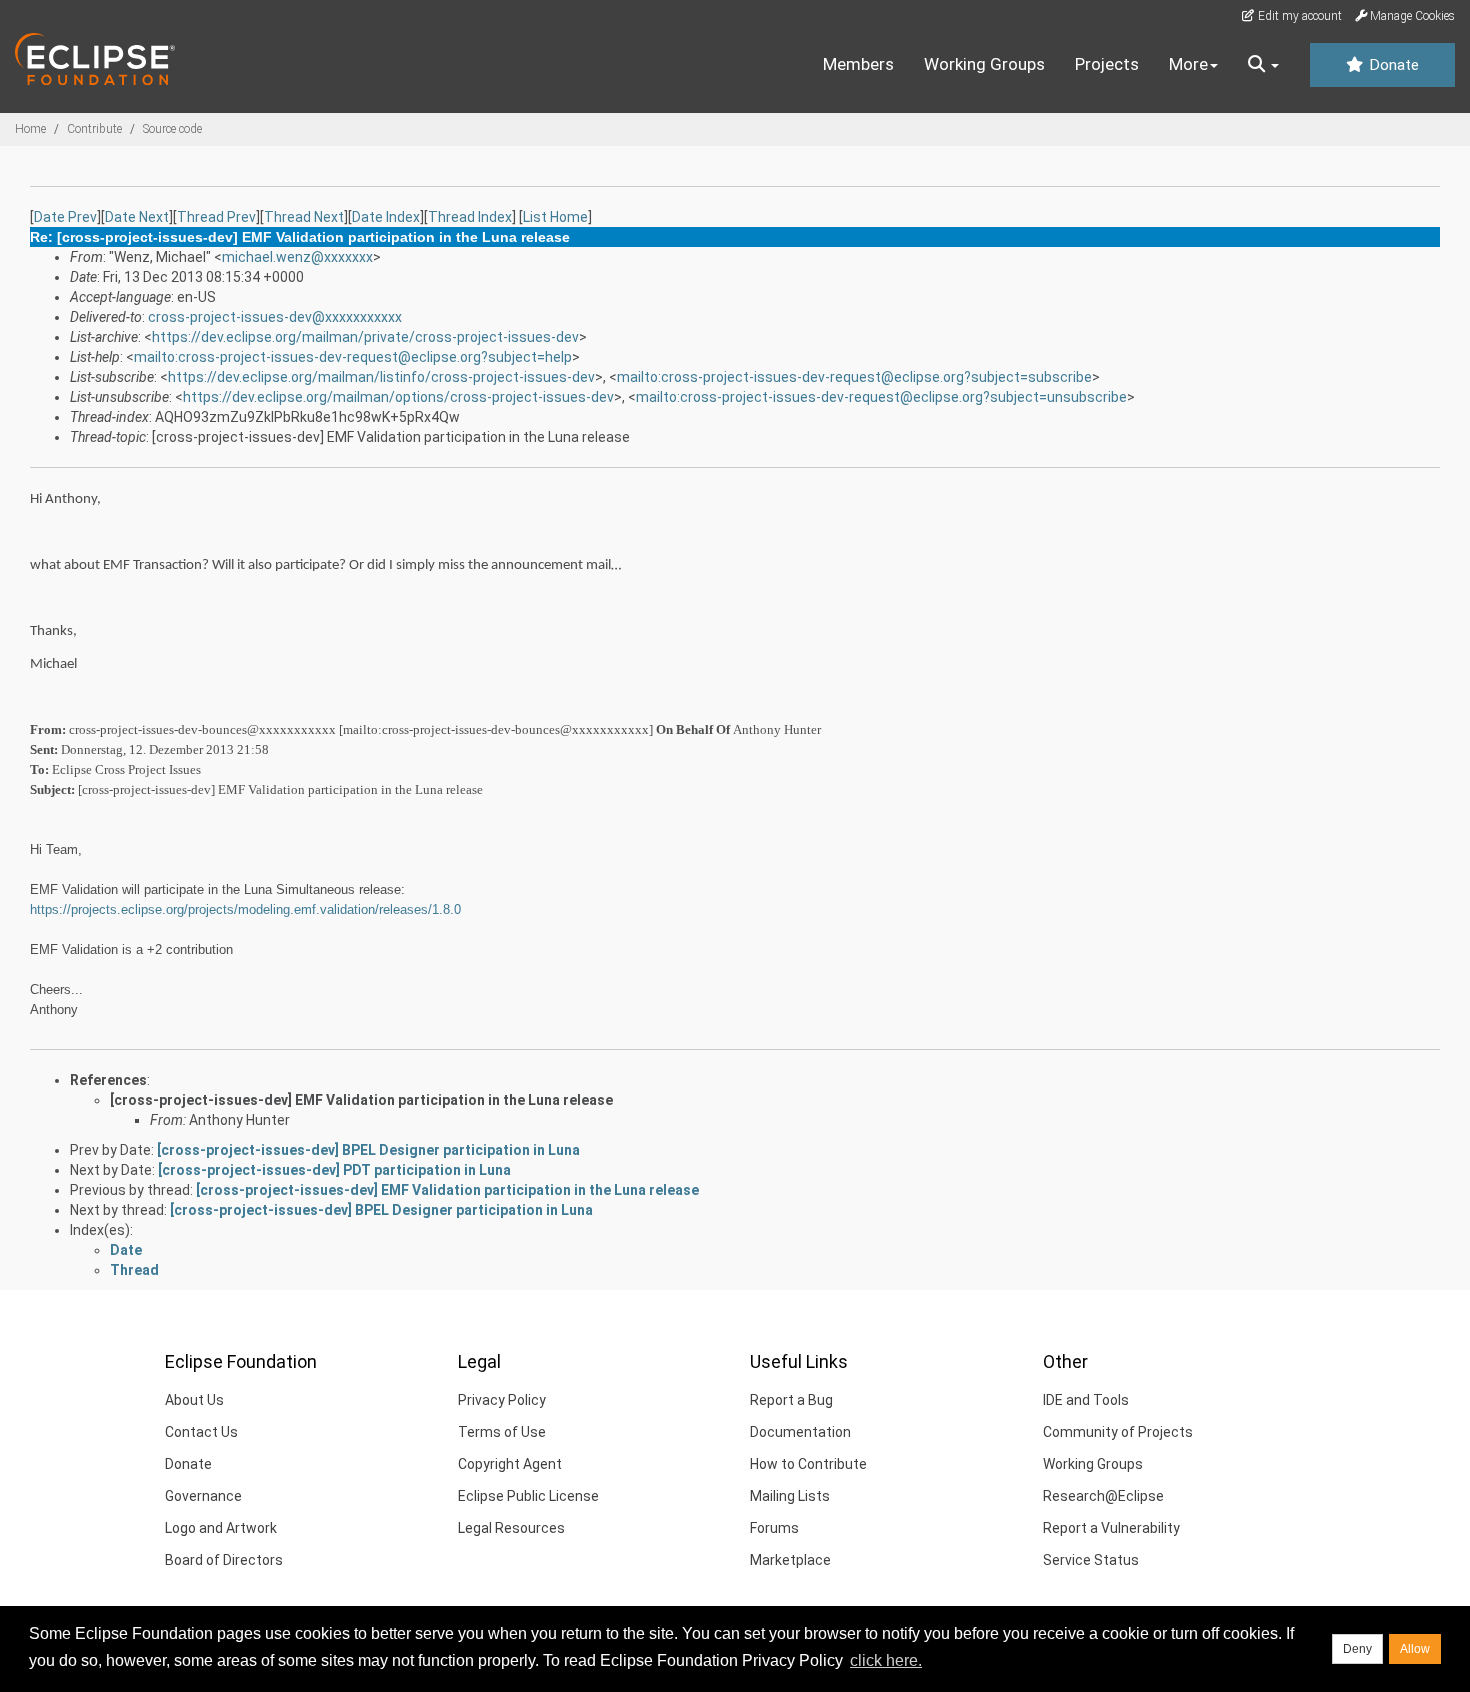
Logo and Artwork (221, 1528)
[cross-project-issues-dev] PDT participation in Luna (334, 1170)
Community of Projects (1118, 1432)
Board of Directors (224, 1560)
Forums (774, 1528)
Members (858, 64)
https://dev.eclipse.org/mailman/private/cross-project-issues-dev (365, 337)
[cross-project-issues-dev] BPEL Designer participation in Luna (368, 1150)
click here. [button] (886, 1660)
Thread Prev (216, 217)
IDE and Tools (1086, 1400)
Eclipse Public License (528, 1496)
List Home (555, 217)
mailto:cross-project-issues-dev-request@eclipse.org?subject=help (353, 357)
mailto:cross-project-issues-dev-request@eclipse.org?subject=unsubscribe (881, 397)
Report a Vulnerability (1111, 1528)
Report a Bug (791, 1400)
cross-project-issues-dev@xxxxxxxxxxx (275, 317)
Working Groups (984, 64)
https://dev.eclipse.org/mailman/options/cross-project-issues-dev (398, 397)
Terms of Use (502, 1432)
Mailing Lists (790, 1496)
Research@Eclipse (1103, 1496)
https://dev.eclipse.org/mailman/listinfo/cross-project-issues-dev (381, 377)
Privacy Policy (502, 1400)
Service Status (1091, 1560)
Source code (172, 129)
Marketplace (790, 1560)
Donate (1392, 65)
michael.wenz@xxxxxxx (297, 257)
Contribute (94, 129)
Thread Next (304, 217)
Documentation (800, 1432)
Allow (1415, 1649)
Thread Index (470, 217)
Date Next (137, 217)
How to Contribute (808, 1464)
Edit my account (1298, 16)
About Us (194, 1400)
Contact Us (201, 1432)
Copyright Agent (510, 1464)
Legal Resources (511, 1528)
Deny (1357, 1649)
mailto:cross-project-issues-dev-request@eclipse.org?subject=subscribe (854, 377)
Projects (1107, 64)
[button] (1263, 65)
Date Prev (65, 217)
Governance (203, 1496)
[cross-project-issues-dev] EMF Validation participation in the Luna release (361, 1100)
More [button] (1188, 64)
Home (30, 129)
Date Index (386, 217)
